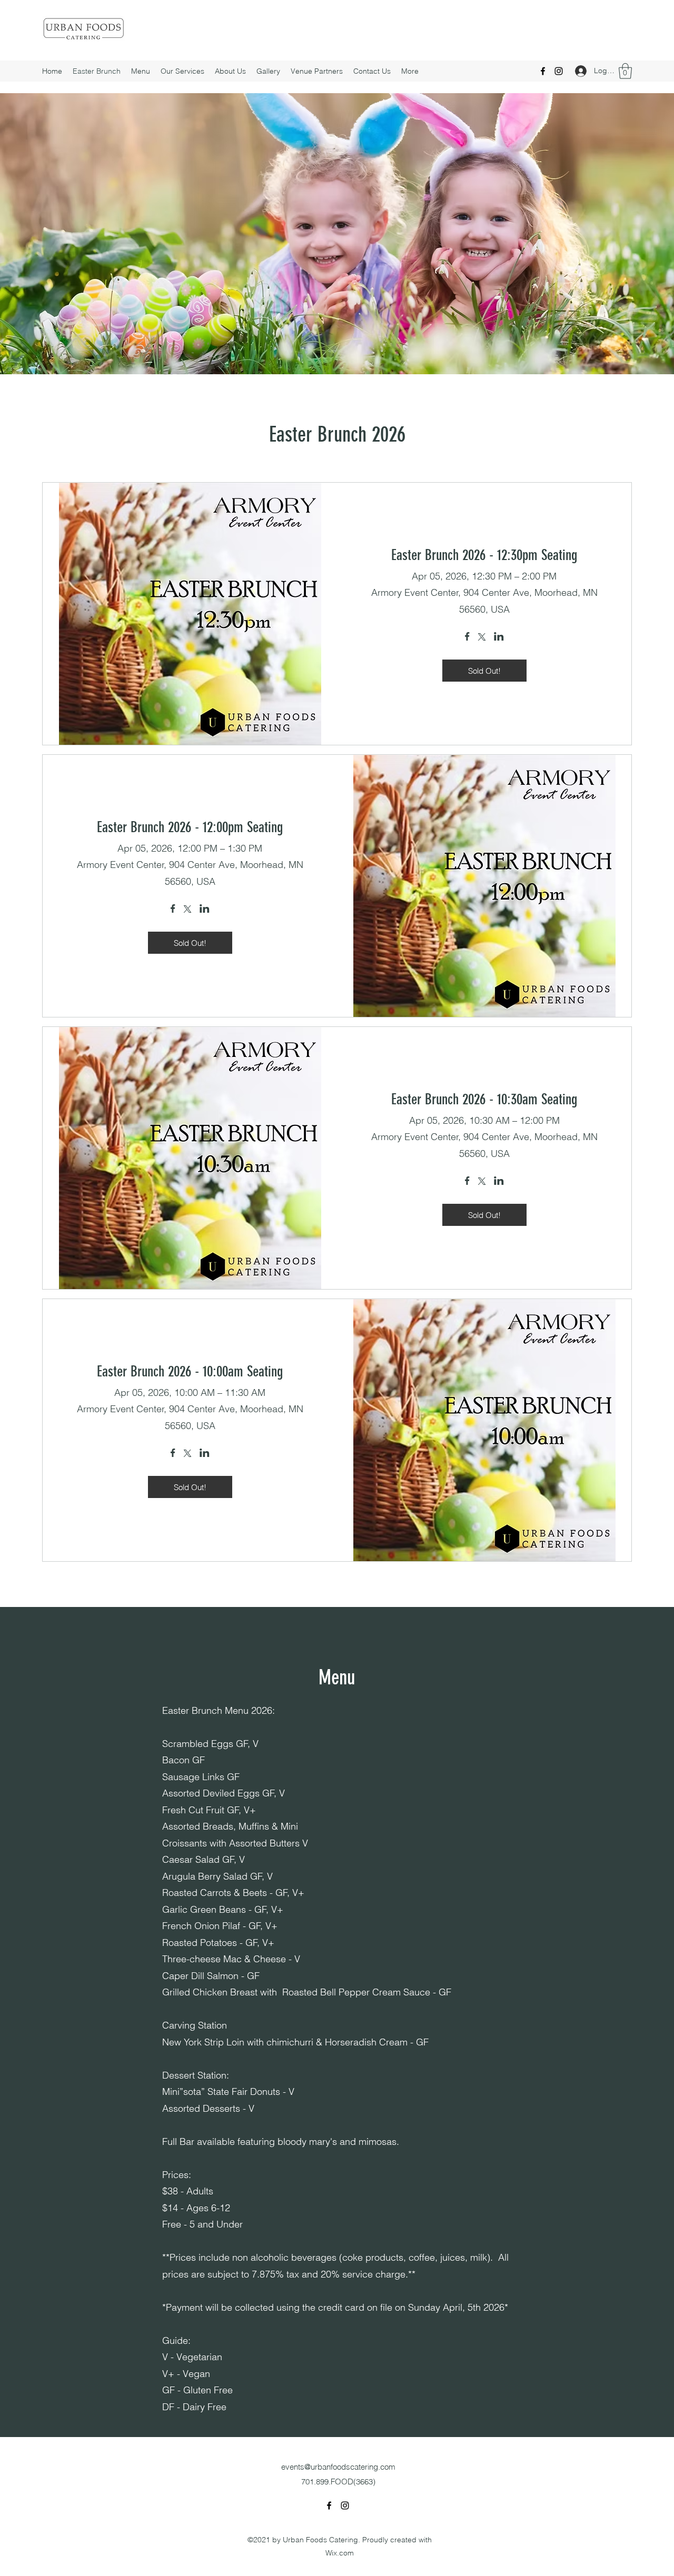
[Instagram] (559, 71)
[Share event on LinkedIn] (499, 637)
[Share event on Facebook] (467, 637)
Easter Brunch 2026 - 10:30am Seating (484, 1099)
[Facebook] (543, 71)
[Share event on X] (482, 638)
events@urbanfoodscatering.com (338, 2467)
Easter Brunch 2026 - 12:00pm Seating (190, 827)
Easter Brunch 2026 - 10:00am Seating (190, 1371)
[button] (625, 71)
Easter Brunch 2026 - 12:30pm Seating (484, 555)
